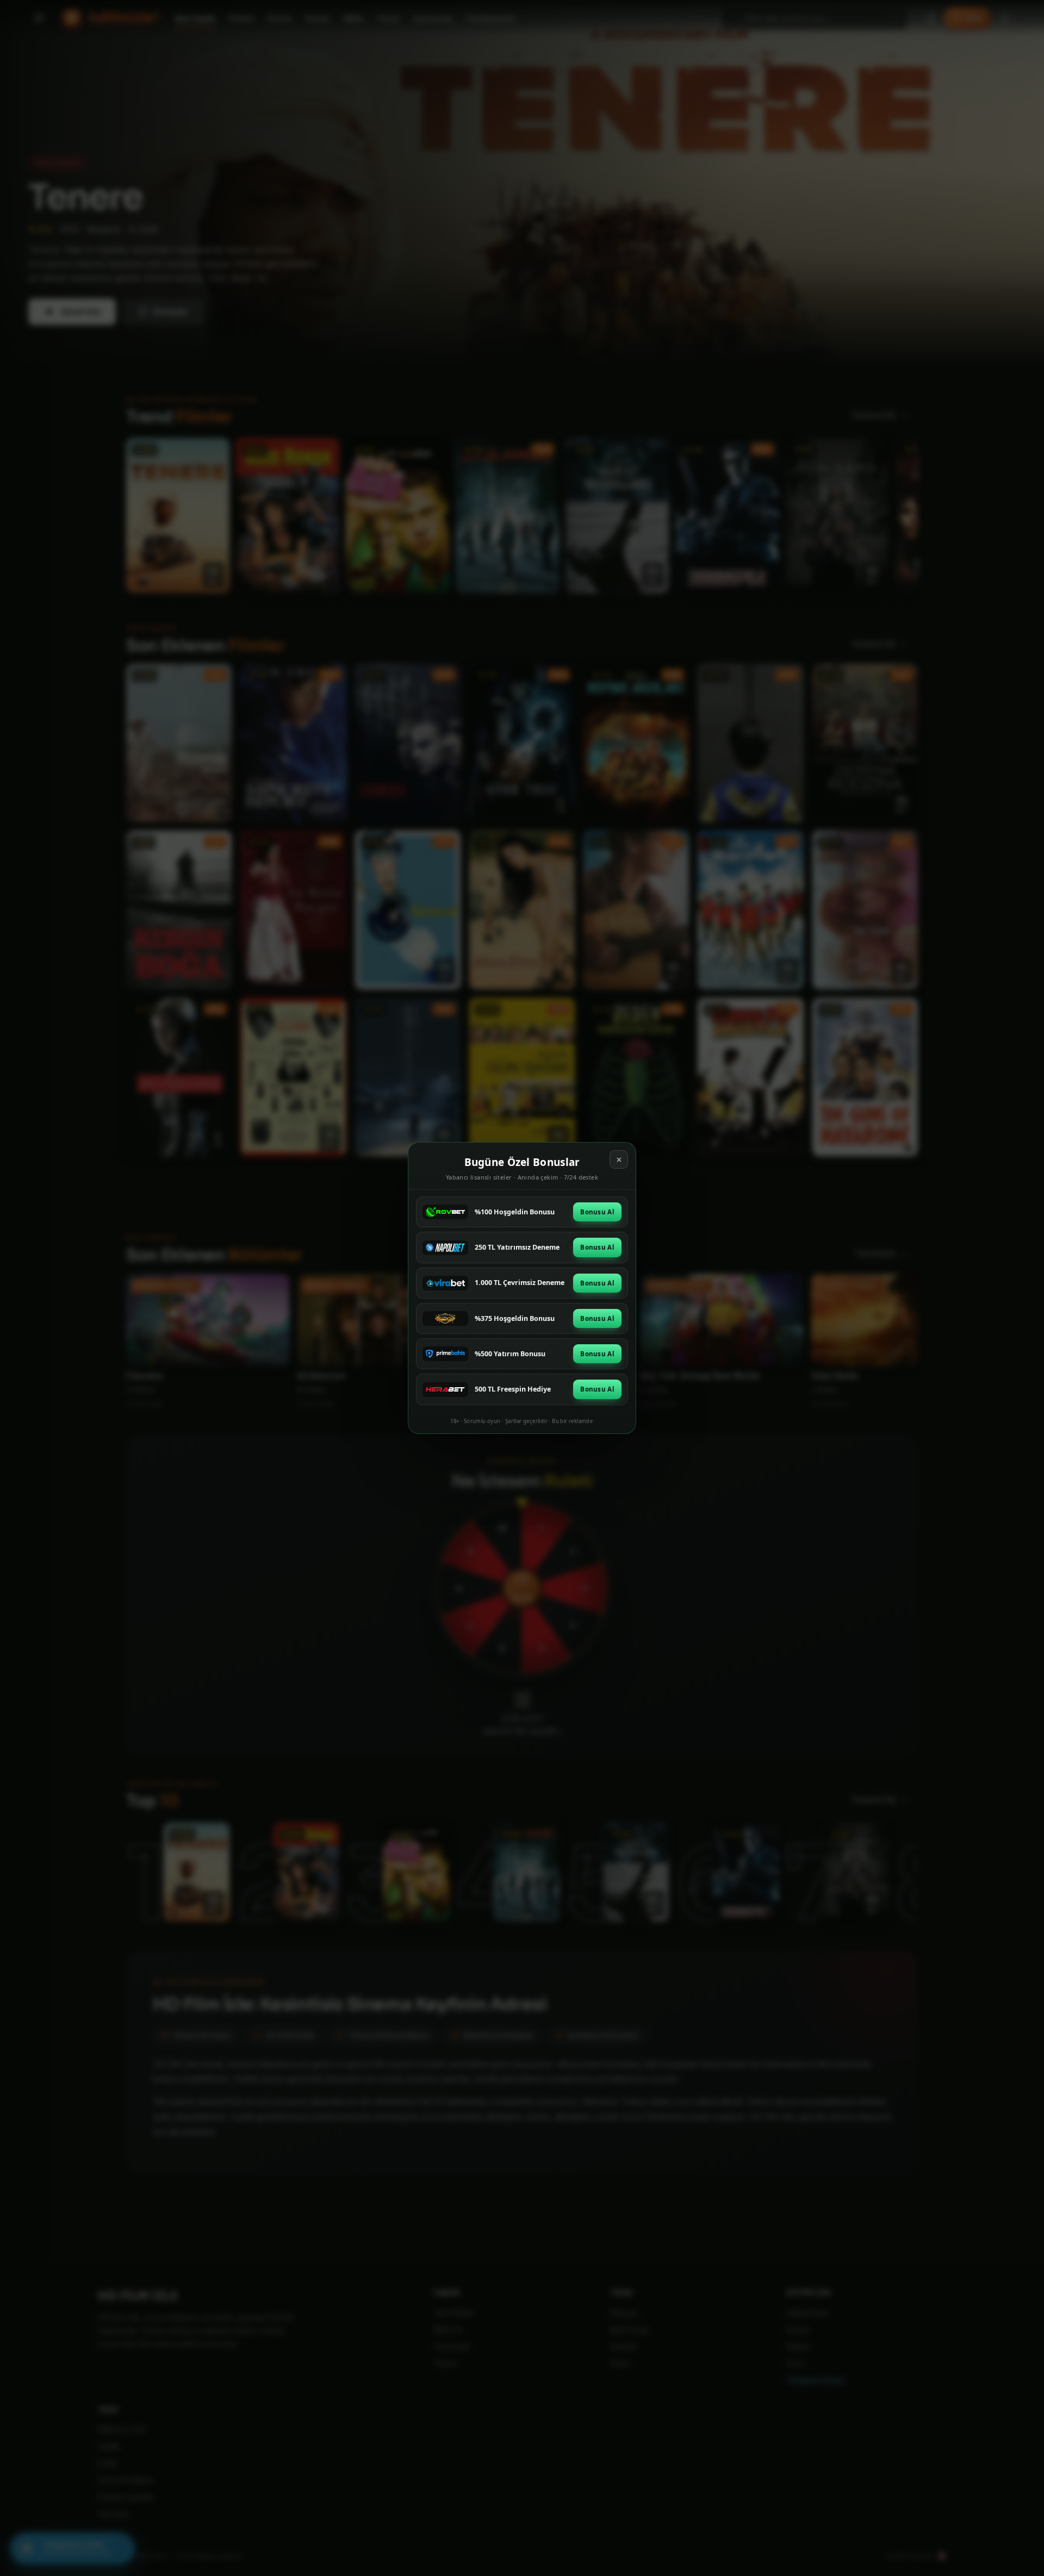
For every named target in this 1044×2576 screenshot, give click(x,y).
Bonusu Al (597, 1212)
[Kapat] (619, 1159)
